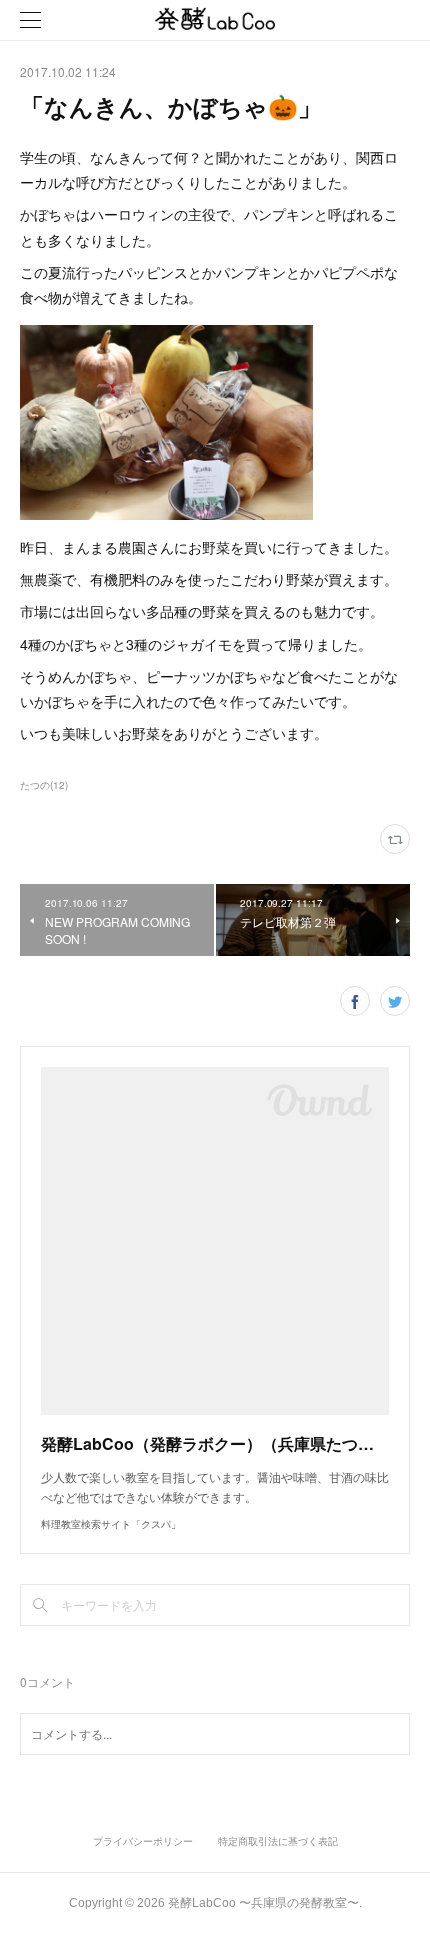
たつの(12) (44, 785)
